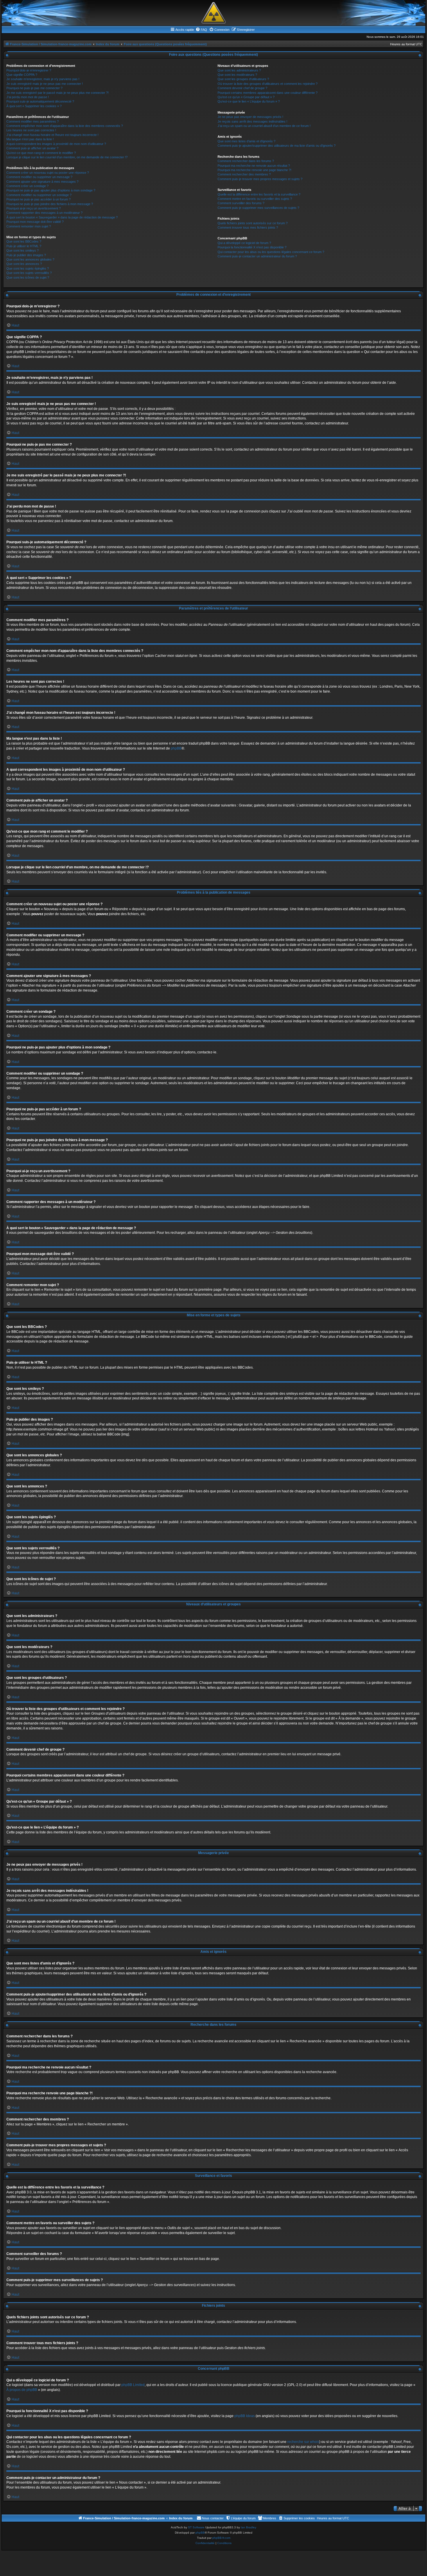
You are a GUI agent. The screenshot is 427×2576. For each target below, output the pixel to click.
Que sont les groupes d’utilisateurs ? (243, 79)
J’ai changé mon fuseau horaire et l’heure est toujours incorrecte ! (52, 135)
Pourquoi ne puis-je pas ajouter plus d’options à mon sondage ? (51, 190)
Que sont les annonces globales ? (30, 259)
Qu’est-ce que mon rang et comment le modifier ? (41, 153)
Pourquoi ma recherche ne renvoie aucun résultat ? (254, 166)
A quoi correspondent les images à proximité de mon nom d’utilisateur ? (56, 144)
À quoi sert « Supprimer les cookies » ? (34, 106)
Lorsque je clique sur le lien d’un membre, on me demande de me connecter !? (67, 157)
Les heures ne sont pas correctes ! (31, 130)
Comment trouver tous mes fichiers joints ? (248, 227)
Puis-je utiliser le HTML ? (24, 246)
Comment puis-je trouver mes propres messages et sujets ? (260, 179)
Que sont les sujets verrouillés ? (29, 273)
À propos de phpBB (22, 2390)
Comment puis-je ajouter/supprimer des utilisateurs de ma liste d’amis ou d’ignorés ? (277, 146)
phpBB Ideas (245, 2416)
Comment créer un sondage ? (27, 186)
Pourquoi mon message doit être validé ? (35, 222)
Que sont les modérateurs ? (237, 75)
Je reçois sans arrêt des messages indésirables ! (252, 121)
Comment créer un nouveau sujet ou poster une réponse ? (48, 173)
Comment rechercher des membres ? (244, 174)
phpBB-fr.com (221, 2538)
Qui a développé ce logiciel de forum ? (244, 243)
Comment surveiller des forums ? (241, 203)
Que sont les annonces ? (24, 264)
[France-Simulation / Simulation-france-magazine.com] (214, 13)
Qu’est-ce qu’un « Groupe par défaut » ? (246, 97)
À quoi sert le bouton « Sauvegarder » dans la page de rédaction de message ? (62, 217)
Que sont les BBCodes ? (24, 241)
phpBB (176, 748)
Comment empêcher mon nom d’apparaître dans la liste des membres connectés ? (65, 126)
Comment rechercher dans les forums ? (246, 161)
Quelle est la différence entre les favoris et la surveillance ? (259, 194)
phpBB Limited (133, 2385)
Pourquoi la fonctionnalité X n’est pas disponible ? (252, 247)
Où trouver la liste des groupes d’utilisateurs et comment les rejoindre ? (268, 84)
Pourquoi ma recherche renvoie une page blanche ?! (254, 170)
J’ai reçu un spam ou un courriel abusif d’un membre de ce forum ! (264, 126)
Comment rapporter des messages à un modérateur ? (44, 213)
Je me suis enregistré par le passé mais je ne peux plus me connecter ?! (58, 93)
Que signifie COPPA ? (22, 75)
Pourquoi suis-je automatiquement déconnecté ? (40, 101)
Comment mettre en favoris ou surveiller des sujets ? (255, 199)
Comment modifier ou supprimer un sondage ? (39, 195)
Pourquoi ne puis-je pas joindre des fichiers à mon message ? (50, 204)
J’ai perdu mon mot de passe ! (28, 97)
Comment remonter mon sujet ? (29, 226)
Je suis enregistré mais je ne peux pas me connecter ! (45, 84)
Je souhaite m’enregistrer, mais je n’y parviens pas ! (43, 79)
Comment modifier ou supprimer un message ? (39, 177)
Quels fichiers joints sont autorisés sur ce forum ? (253, 223)
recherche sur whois (303, 2442)
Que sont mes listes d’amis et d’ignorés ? (246, 141)
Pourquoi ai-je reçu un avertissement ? (34, 208)
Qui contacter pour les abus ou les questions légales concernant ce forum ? (271, 252)
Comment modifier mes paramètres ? (33, 121)
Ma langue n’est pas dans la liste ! (30, 139)
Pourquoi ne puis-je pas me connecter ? (34, 88)
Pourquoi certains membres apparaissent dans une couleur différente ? (268, 93)
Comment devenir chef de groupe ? (242, 88)
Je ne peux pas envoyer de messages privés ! (250, 117)
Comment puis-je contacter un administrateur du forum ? (257, 256)
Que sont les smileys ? (23, 250)
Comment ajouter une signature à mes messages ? (42, 182)
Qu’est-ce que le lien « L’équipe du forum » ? (249, 101)
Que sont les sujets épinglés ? (28, 268)
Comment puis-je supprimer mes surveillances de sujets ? (258, 208)
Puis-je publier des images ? (26, 255)
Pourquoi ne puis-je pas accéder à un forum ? (38, 199)
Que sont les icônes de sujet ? (28, 277)
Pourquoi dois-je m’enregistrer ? (29, 70)
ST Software (196, 2527)
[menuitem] (201, 30)
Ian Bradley (249, 2527)
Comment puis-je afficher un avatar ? (32, 148)
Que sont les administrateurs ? (239, 70)
